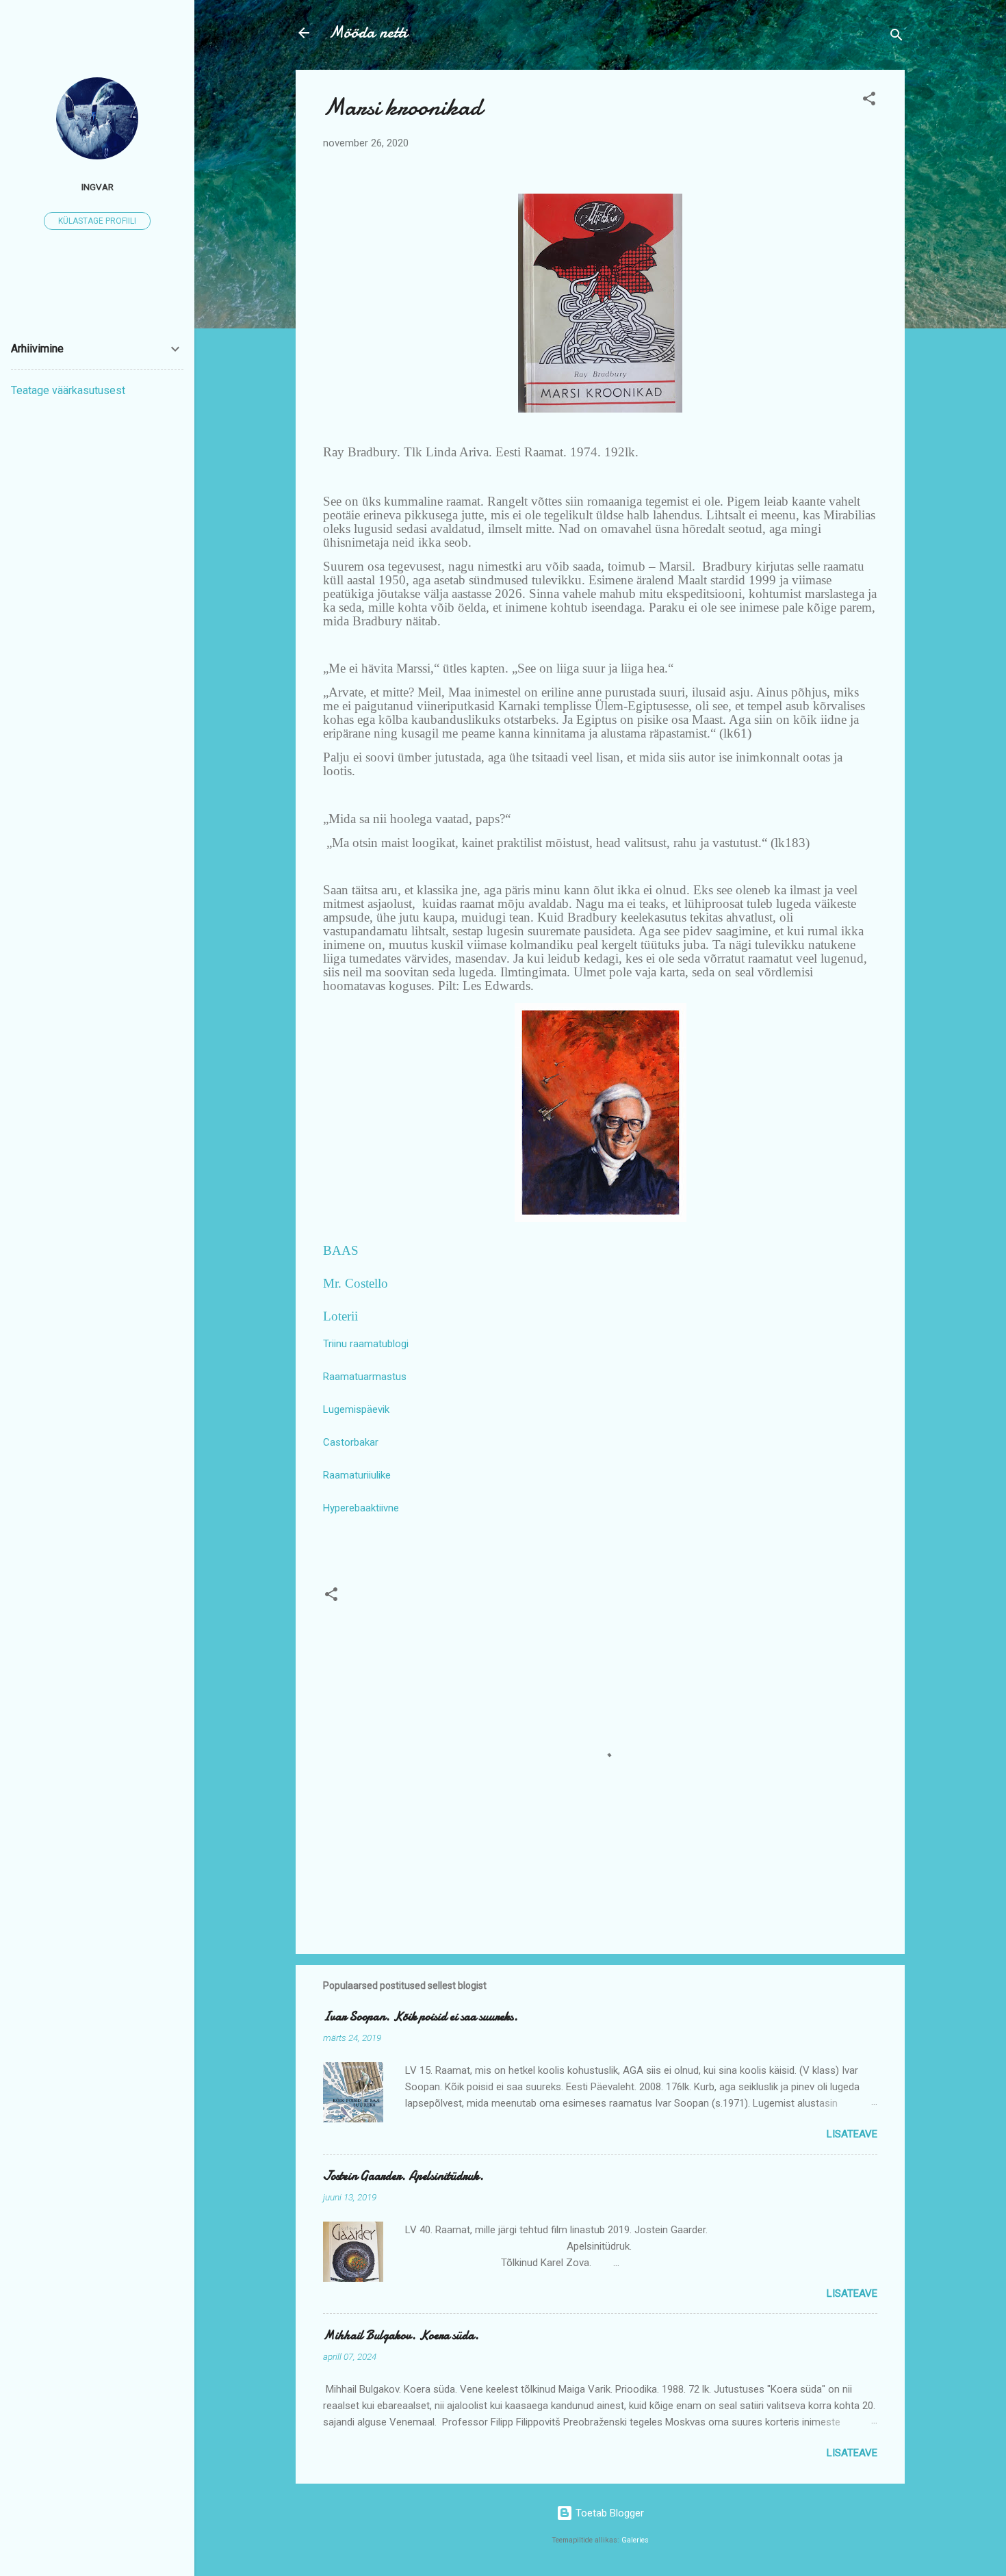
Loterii (340, 1316)
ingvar (98, 187)
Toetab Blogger (608, 2513)
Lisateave (852, 2134)
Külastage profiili (97, 221)
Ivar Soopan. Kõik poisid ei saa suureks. (421, 2017)
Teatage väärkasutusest (68, 390)
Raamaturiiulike (357, 1475)
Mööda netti (368, 32)
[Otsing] (897, 37)
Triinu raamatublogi (366, 1344)
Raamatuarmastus (365, 1377)
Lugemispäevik (356, 1409)
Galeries (635, 2540)
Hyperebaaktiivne (361, 1508)
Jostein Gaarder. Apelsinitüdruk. (403, 2176)
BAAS (341, 1250)
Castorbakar (351, 1442)
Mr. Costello (356, 1283)
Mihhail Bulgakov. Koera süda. (401, 2336)
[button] (869, 101)
